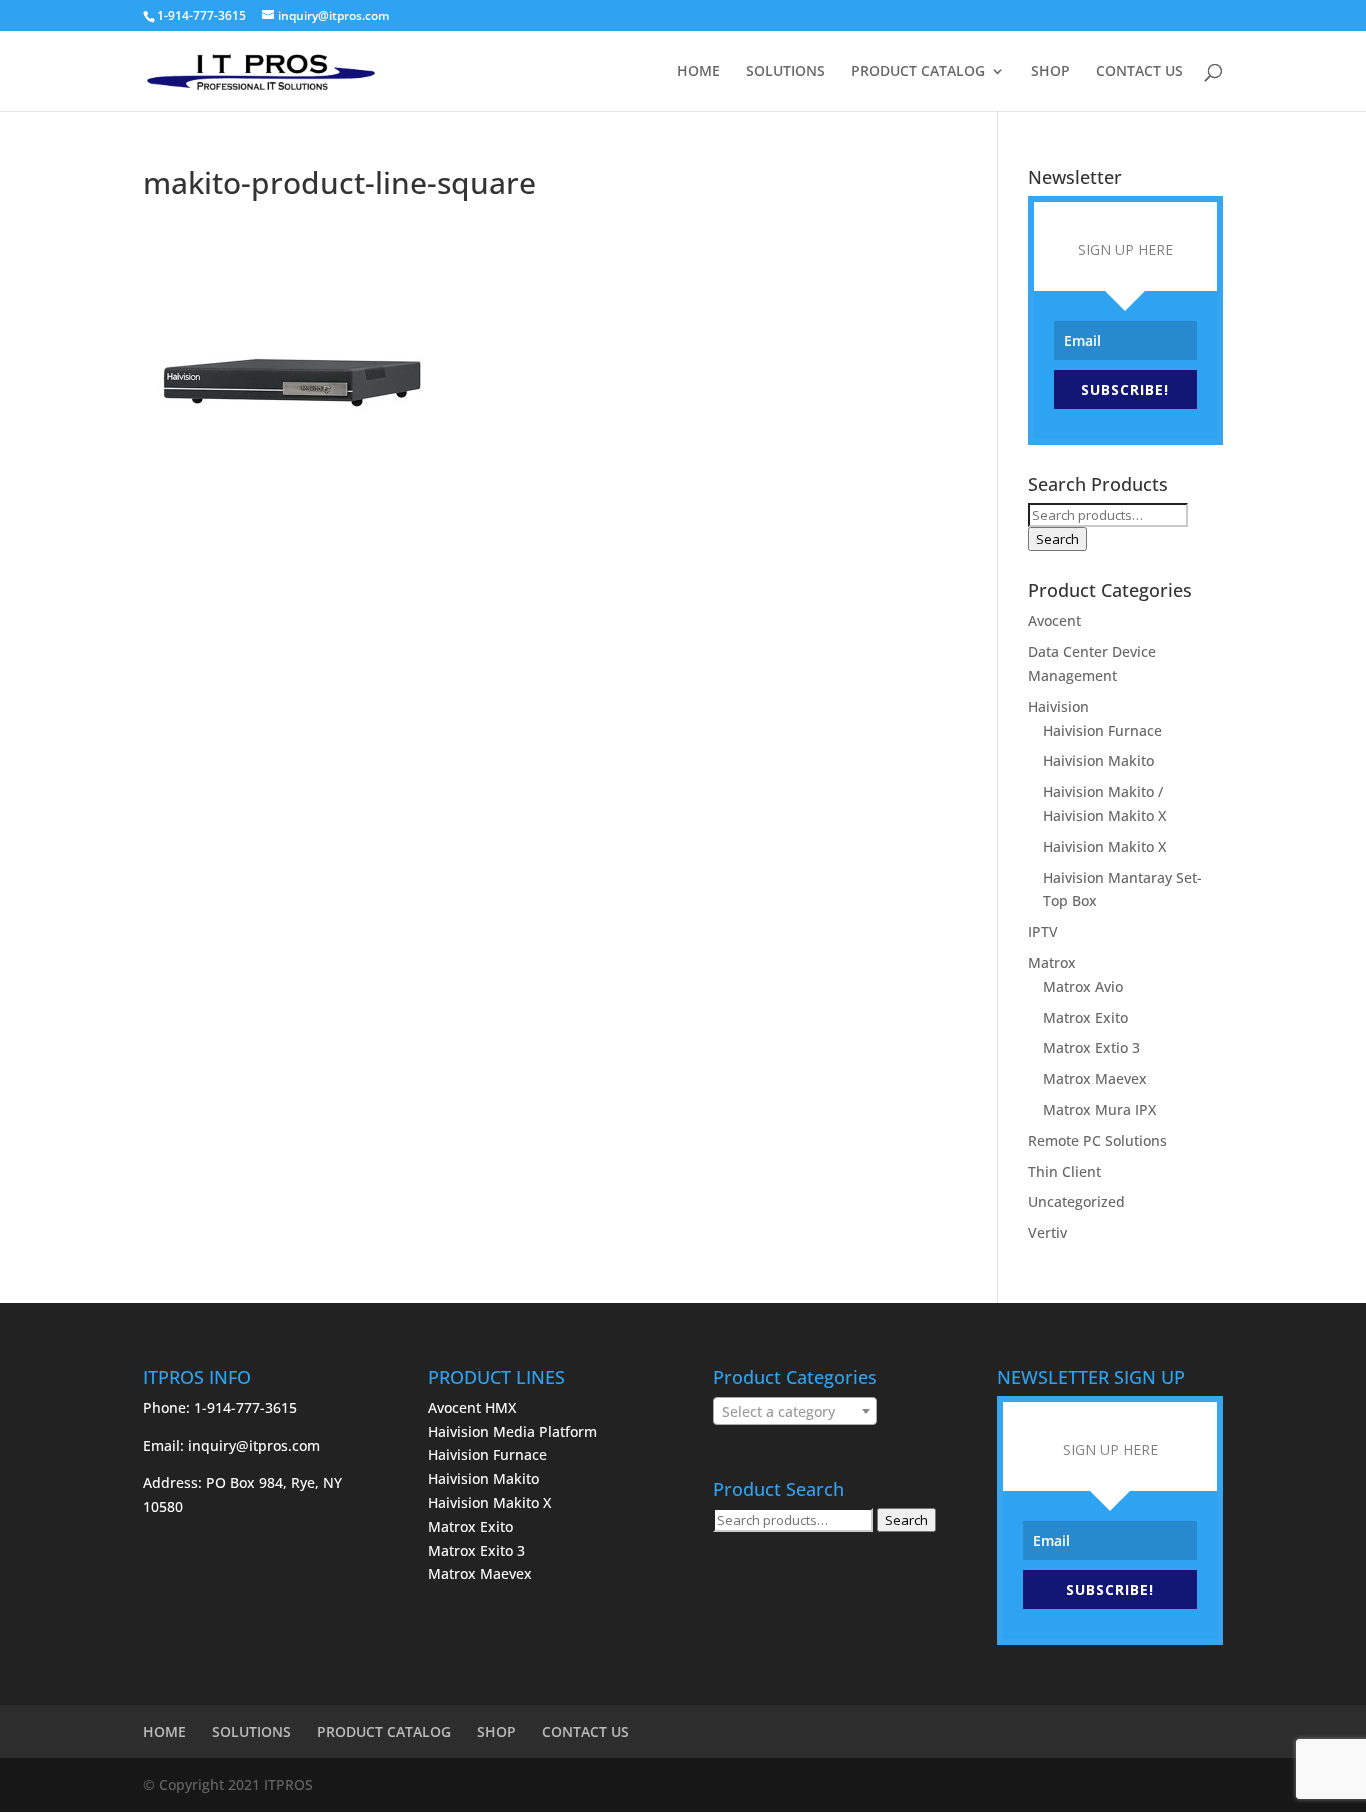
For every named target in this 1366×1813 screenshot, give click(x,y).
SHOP (1050, 72)
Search (1057, 539)
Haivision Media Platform (512, 1431)
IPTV (1043, 931)
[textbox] (795, 1412)
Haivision (1058, 706)
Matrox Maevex (1095, 1078)
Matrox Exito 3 (476, 1550)
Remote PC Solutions (1097, 1140)
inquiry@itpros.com (254, 1445)
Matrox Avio (1083, 986)
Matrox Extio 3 (1091, 1047)
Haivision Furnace (1102, 730)
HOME (698, 72)
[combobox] (795, 1411)
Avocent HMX (472, 1407)
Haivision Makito (1098, 760)
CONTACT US (1139, 72)
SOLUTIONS (785, 72)
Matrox (1052, 962)
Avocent (1054, 620)
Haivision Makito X (1104, 846)
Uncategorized (1076, 1201)
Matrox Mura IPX (1099, 1109)
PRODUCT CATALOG (918, 72)
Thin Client (1064, 1171)
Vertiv (1047, 1232)
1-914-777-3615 (201, 15)
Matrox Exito (1085, 1017)
